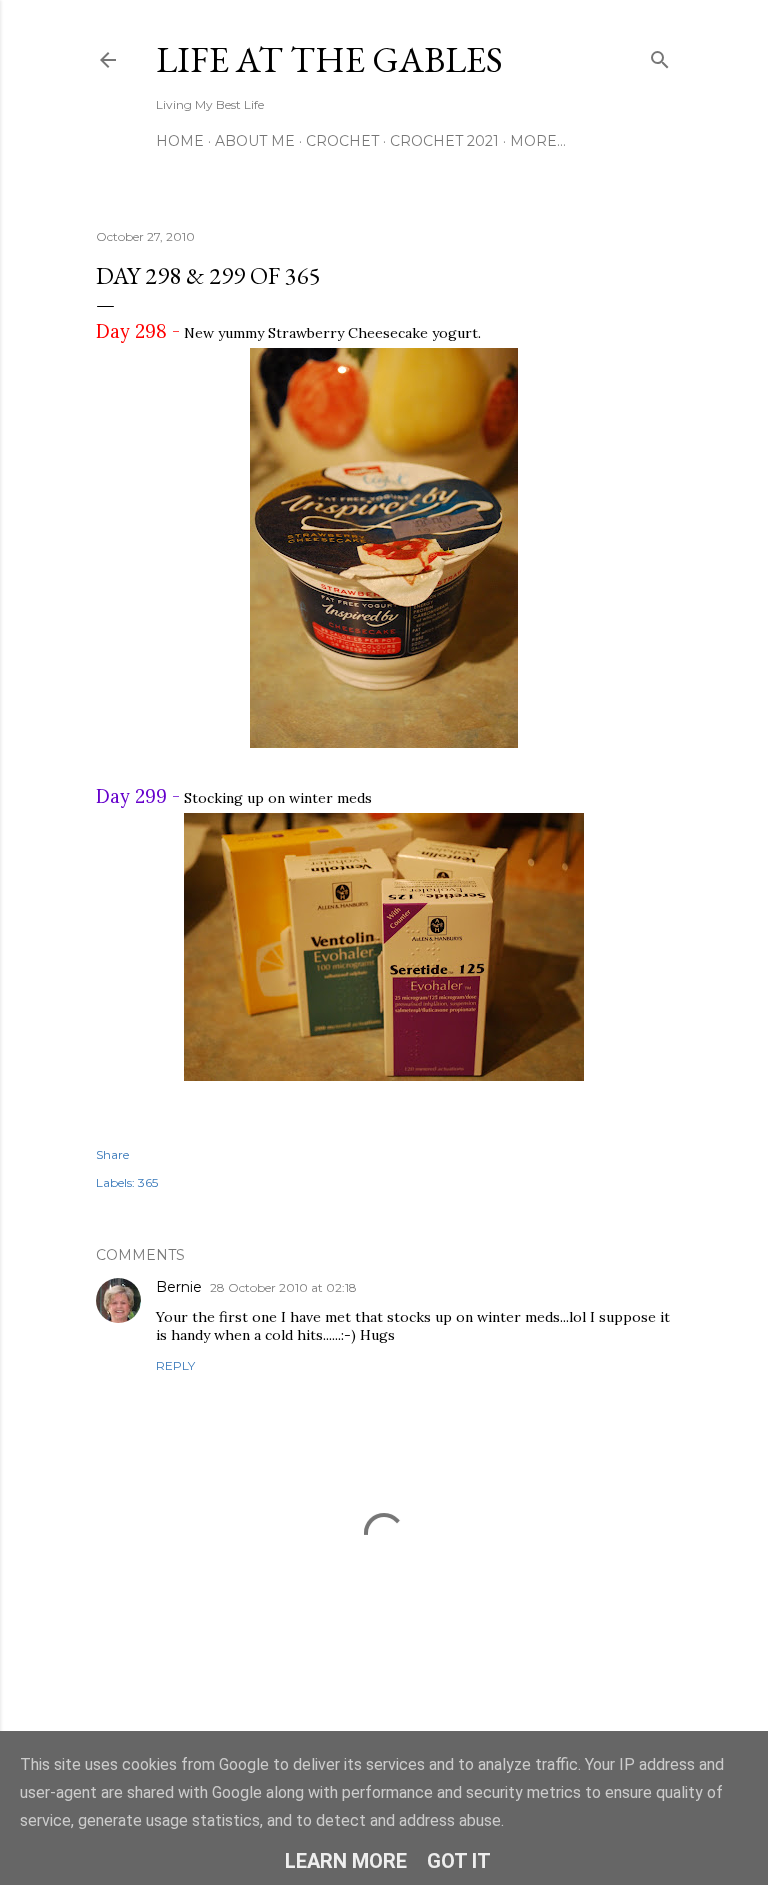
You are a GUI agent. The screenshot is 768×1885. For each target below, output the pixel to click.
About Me (255, 141)
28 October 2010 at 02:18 (283, 1287)
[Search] (660, 55)
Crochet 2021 (444, 141)
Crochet (342, 141)
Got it (459, 1861)
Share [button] (112, 1154)
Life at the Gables (329, 59)
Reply (175, 1365)
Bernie (179, 1287)
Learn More (346, 1861)
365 (148, 1182)
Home (180, 141)
